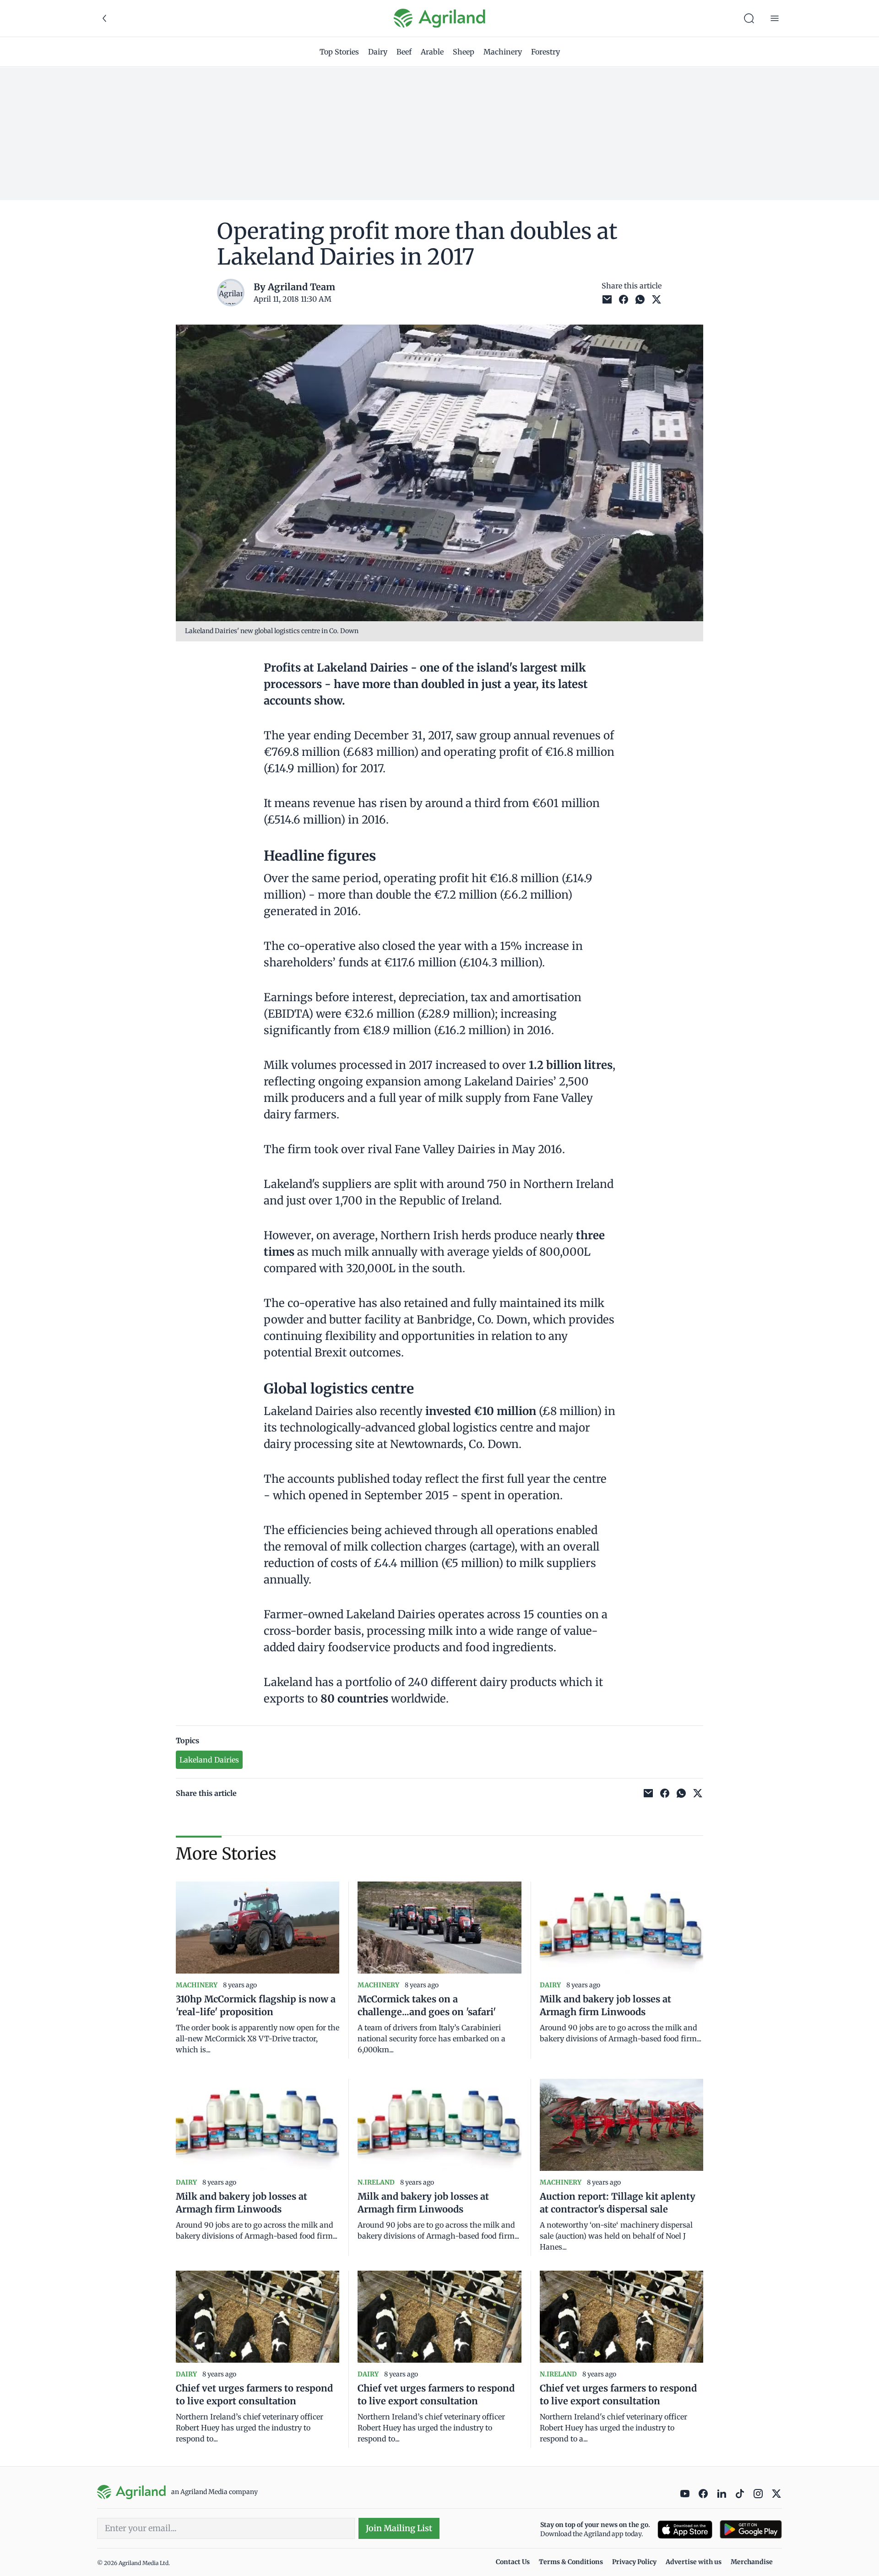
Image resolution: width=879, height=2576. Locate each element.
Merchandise (752, 2562)
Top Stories (339, 52)
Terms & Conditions (571, 2562)
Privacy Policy (634, 2562)
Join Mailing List (399, 2528)
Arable (432, 52)
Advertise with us (694, 2562)
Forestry (545, 52)
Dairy (378, 52)
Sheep (464, 52)
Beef (404, 52)
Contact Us (513, 2562)
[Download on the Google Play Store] (751, 2530)
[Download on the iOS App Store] (685, 2530)
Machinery (503, 52)
